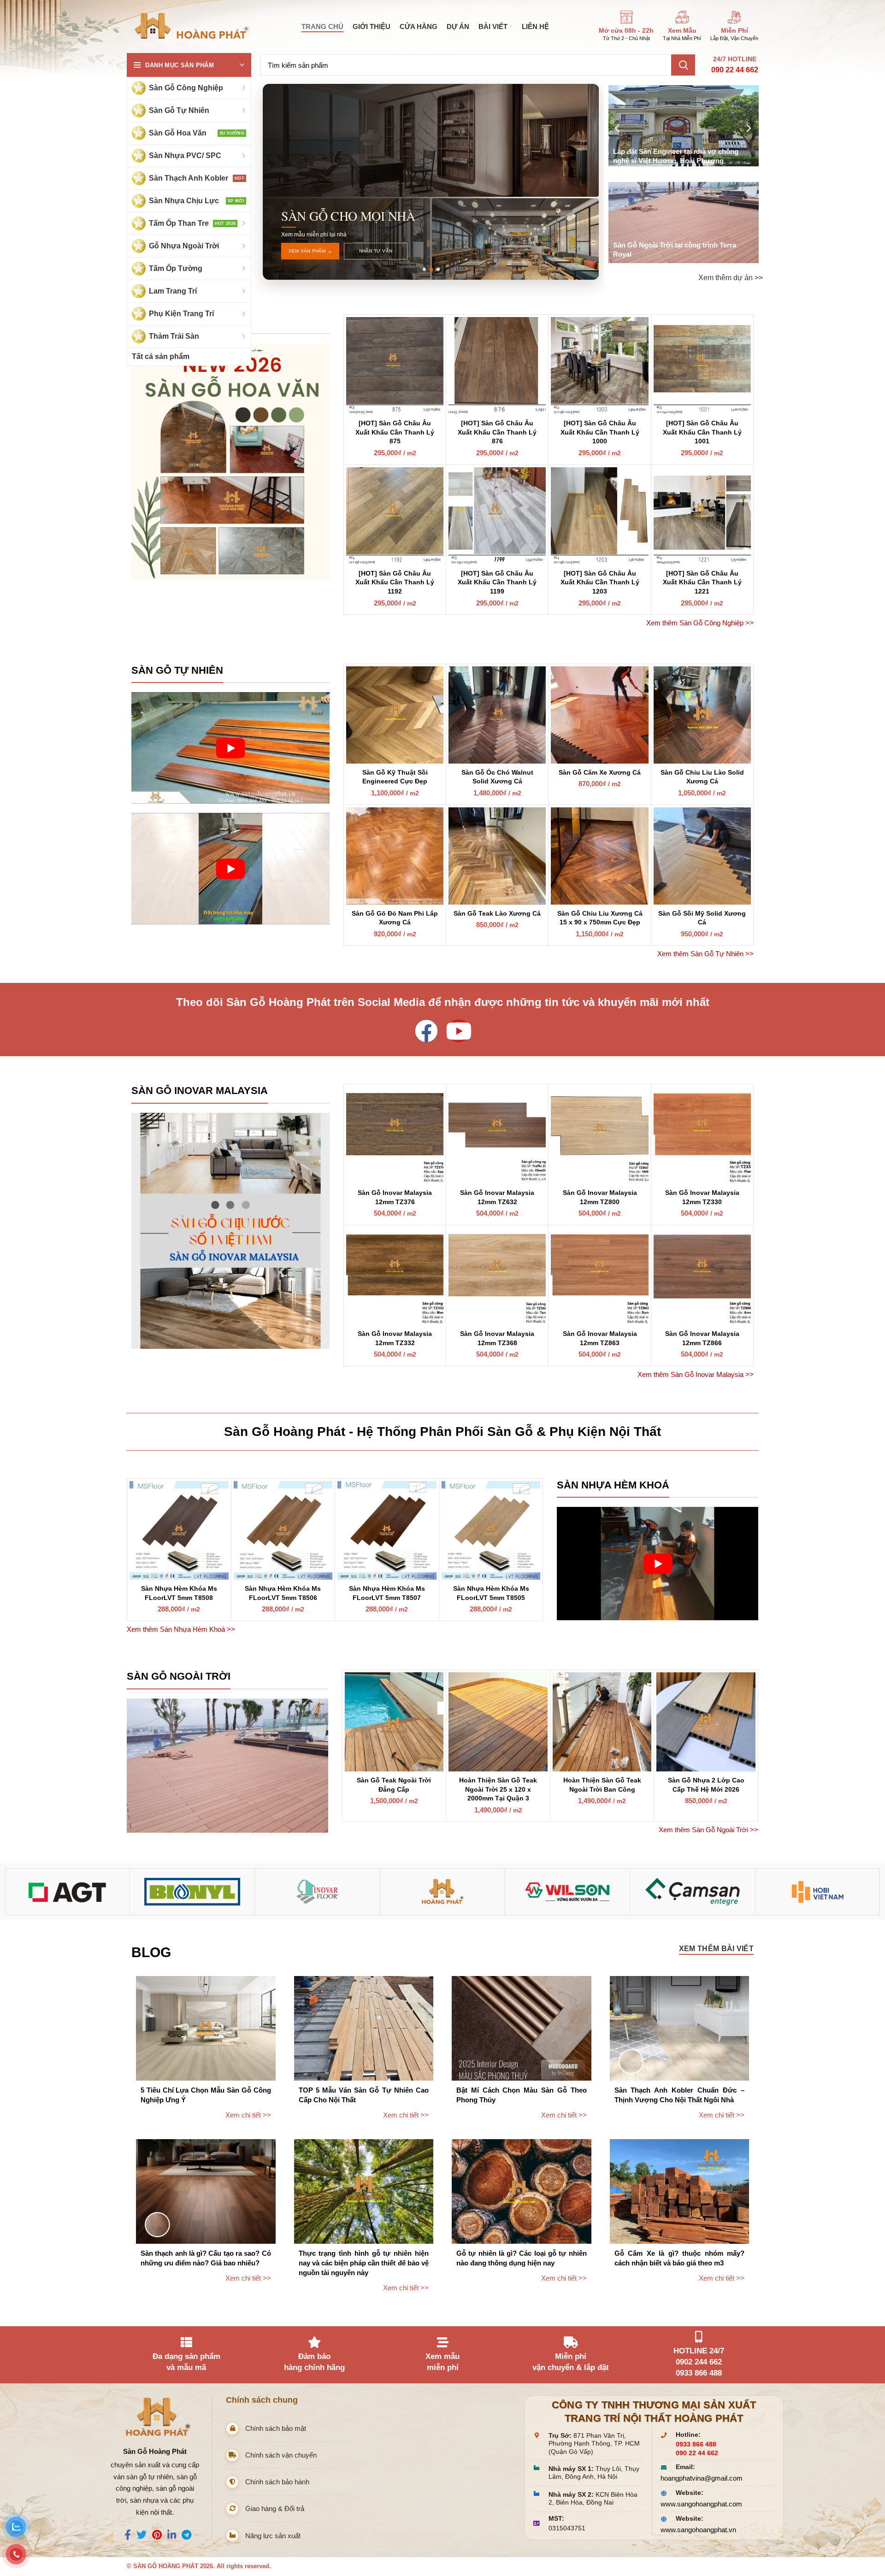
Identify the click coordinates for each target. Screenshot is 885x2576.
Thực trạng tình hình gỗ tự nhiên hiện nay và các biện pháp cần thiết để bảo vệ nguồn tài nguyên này (364, 2263)
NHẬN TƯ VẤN (376, 251)
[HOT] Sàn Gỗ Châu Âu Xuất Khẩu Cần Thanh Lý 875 (395, 432)
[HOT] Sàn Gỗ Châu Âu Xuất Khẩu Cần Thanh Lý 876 (497, 432)
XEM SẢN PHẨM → (310, 251)
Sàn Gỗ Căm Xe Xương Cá (600, 772)
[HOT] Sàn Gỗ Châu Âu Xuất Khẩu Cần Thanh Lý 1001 (702, 432)
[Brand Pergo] (567, 1892)
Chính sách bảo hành (277, 2482)
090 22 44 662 (735, 70)
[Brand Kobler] (67, 1892)
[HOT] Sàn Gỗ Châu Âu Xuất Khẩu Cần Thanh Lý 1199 (497, 582)
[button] (424, 269)
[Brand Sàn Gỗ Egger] (693, 1892)
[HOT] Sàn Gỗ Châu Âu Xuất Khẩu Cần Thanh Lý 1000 (600, 432)
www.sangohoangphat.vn (698, 2530)
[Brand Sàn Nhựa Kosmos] (192, 1892)
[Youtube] (459, 1031)
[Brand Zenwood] (818, 1892)
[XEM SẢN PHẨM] (230, 462)
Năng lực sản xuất (273, 2536)
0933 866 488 (696, 2444)
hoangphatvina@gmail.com (702, 2478)
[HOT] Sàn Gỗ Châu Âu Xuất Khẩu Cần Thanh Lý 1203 (600, 582)
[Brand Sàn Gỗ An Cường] (442, 1892)
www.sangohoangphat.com (701, 2504)
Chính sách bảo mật (276, 2428)
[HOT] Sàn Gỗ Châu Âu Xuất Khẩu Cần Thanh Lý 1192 (395, 582)
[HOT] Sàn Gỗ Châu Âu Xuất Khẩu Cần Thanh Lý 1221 (702, 582)
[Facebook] (426, 1031)
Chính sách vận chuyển (281, 2455)
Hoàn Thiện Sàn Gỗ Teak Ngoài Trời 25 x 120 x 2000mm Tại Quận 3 (498, 1789)
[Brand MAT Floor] (318, 1892)
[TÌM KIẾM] (683, 65)
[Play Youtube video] (230, 748)
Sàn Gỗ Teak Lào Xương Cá (497, 913)
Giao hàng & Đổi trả (275, 2508)
